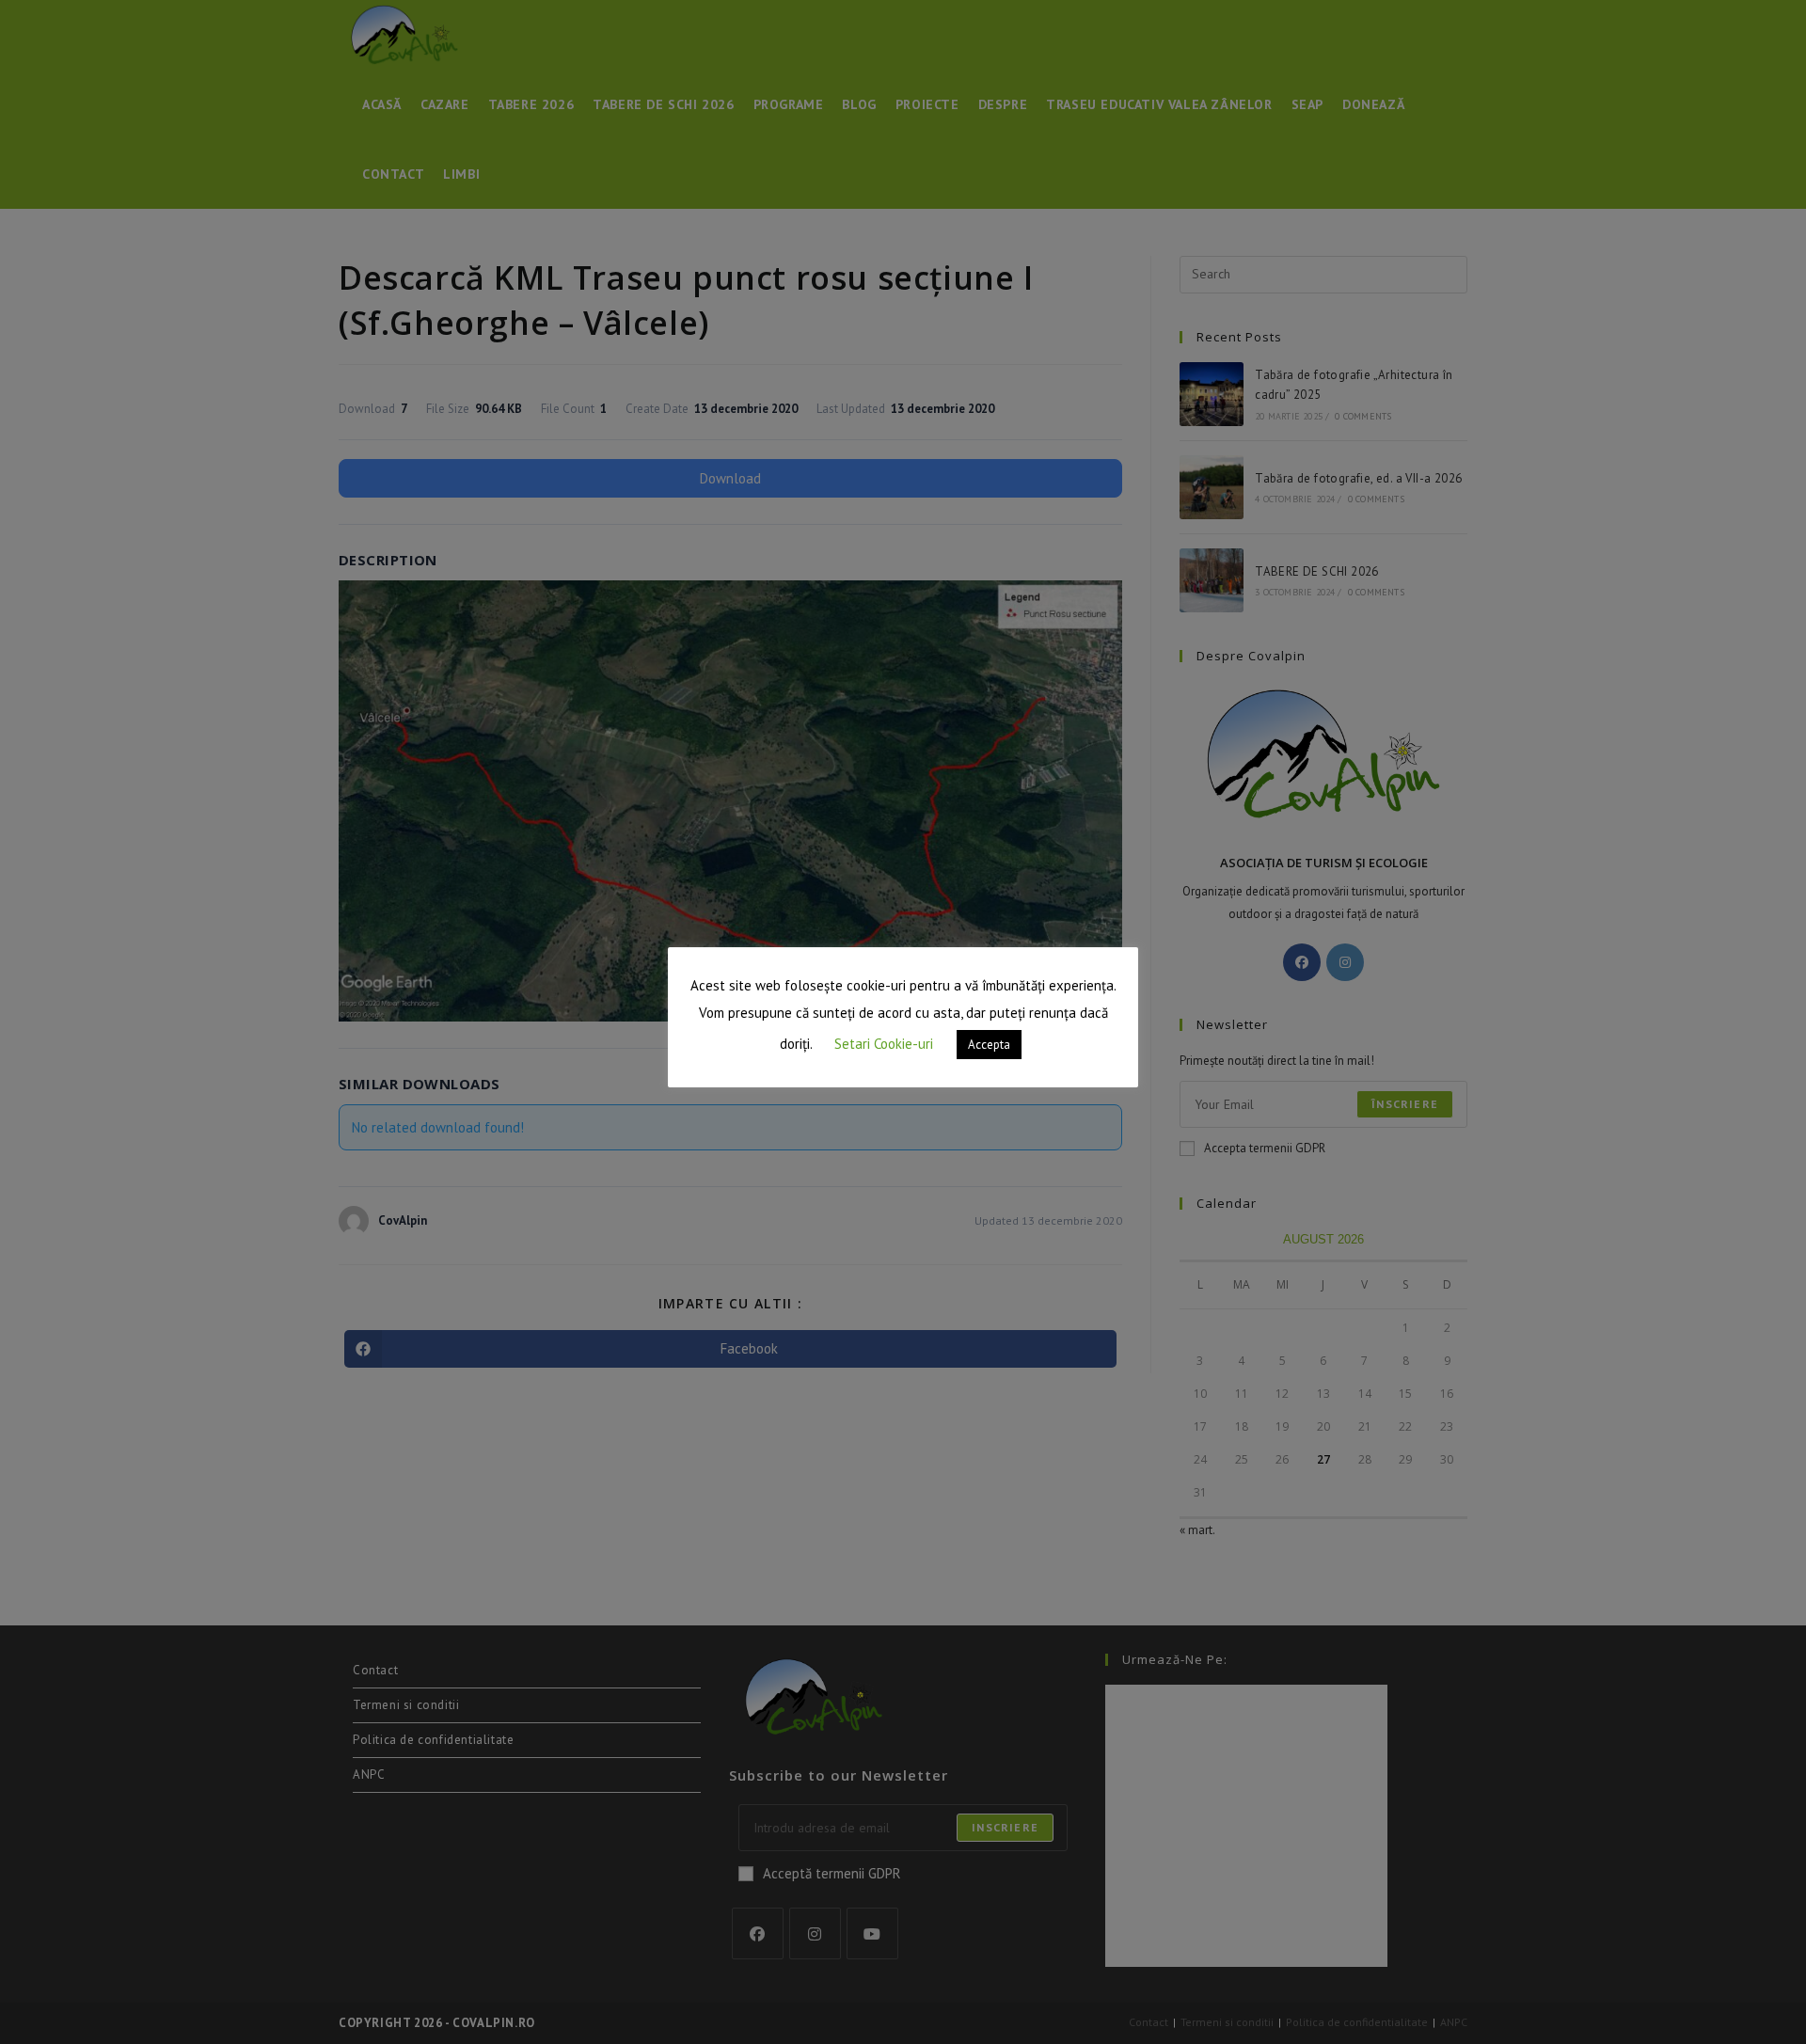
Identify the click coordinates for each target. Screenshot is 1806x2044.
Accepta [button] (989, 1045)
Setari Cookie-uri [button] (884, 1044)
